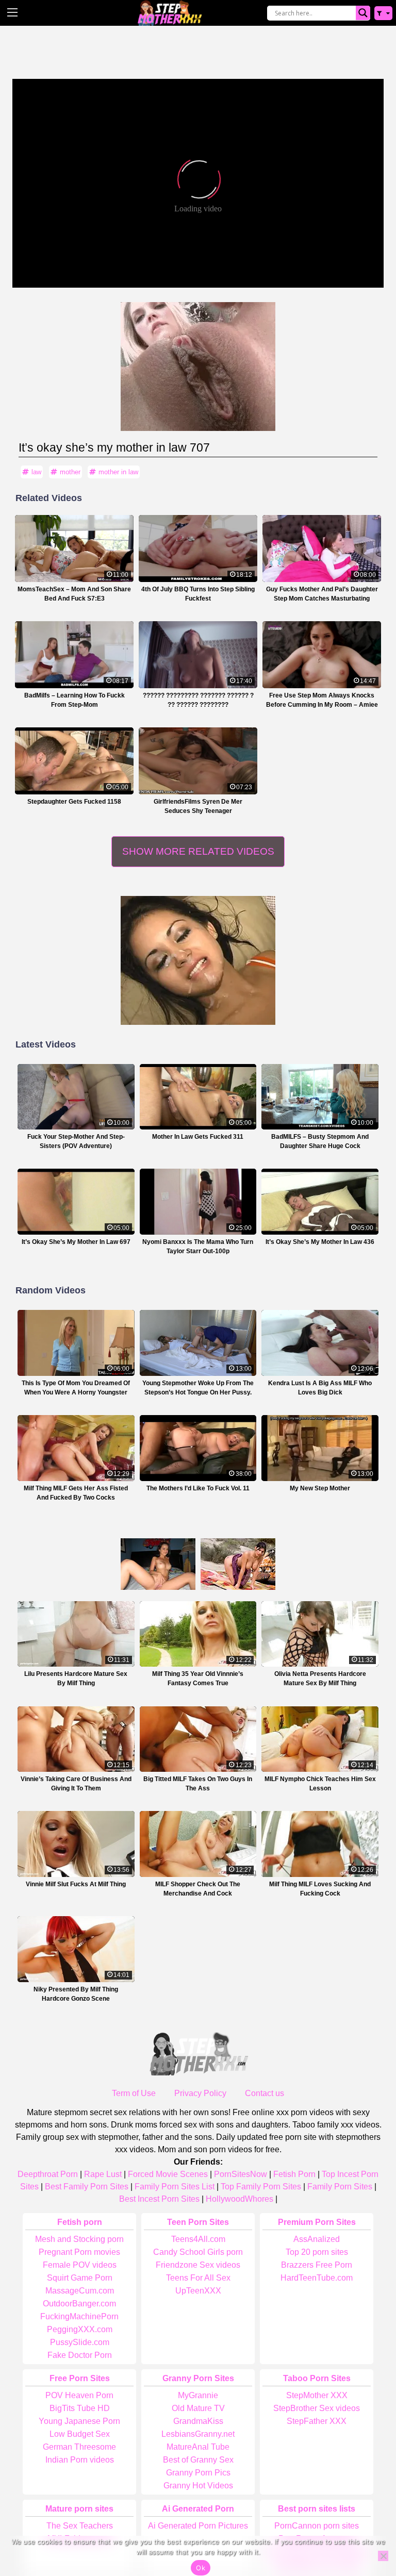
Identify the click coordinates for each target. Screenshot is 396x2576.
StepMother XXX (317, 2395)
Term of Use (134, 2093)
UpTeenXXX (198, 2291)
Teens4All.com (198, 2239)
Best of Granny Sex (198, 2460)
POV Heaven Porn (79, 2395)
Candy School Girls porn (198, 2252)
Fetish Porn (294, 2174)
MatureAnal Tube (198, 2447)
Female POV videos (80, 2265)
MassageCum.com (80, 2291)
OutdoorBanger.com (79, 2304)
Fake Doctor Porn (80, 2355)
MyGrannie (198, 2395)
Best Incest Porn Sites (159, 2199)
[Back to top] (365, 2528)
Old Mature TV (198, 2408)
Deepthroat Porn (48, 2174)
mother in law (118, 472)
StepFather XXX (317, 2421)
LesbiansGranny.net (198, 2434)
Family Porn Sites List (175, 2187)
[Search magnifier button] (363, 13)
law (36, 472)
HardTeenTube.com (317, 2278)
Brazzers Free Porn (317, 2265)
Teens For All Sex (198, 2278)
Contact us (265, 2093)
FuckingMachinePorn (79, 2316)
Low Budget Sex (80, 2434)
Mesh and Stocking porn (79, 2239)
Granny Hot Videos (198, 2486)
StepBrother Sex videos (317, 2408)
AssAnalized (317, 2239)
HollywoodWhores (240, 2199)
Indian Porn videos (80, 2460)
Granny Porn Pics (198, 2473)
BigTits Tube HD (80, 2408)
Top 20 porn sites (317, 2252)
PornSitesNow (241, 2174)
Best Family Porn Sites (87, 2187)
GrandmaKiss (198, 2421)
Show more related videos (198, 851)
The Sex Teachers (80, 2526)
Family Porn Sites (340, 2187)
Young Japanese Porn (79, 2421)
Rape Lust (103, 2174)
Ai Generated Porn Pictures (198, 2526)
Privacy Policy (200, 2093)
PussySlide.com (80, 2342)
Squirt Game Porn (80, 2278)
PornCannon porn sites (317, 2526)
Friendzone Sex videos (198, 2265)
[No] (383, 2556)
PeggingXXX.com (80, 2329)
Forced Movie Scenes (168, 2174)
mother (70, 472)
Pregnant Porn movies (79, 2252)
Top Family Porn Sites (261, 2187)
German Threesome (79, 2447)
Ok (201, 2568)
